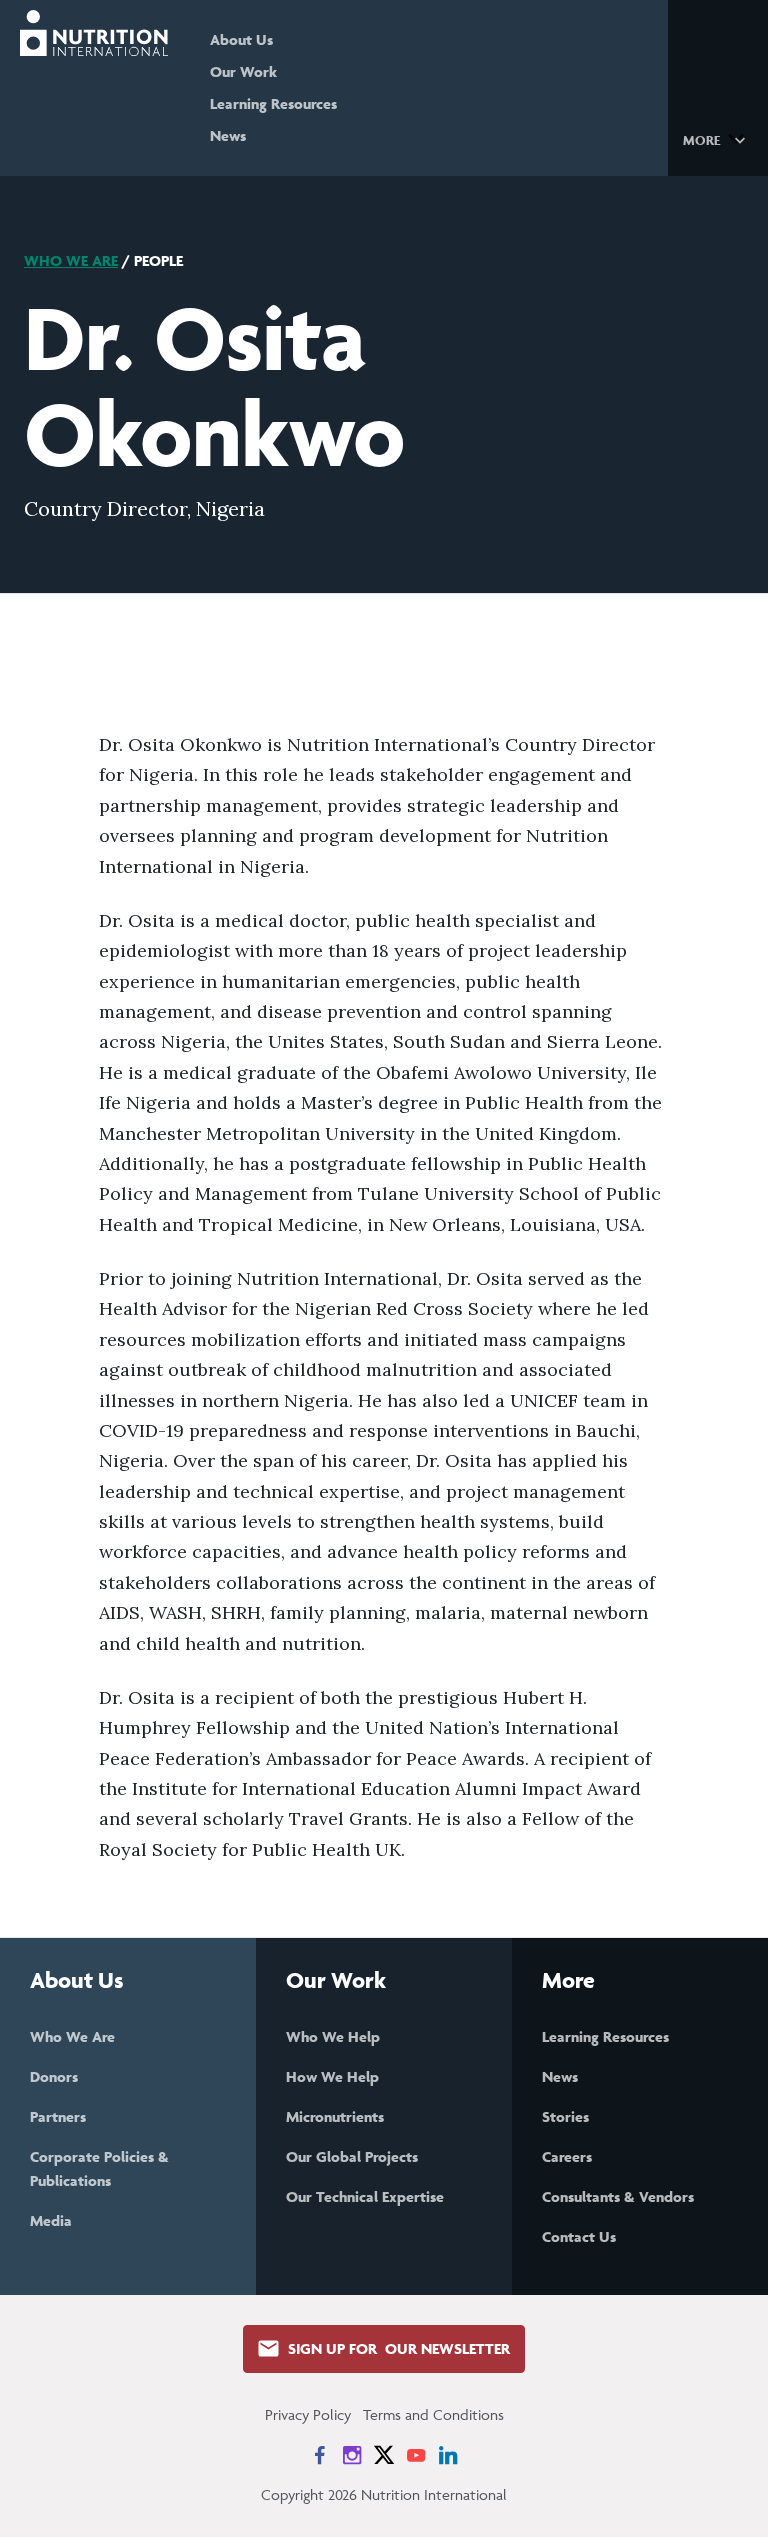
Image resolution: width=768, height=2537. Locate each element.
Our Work (243, 71)
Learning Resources (273, 103)
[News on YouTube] (416, 2455)
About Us (241, 39)
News (228, 135)
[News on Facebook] (320, 2455)
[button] (717, 139)
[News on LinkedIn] (448, 2455)
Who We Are (71, 260)
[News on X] (384, 2455)
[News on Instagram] (352, 2455)
